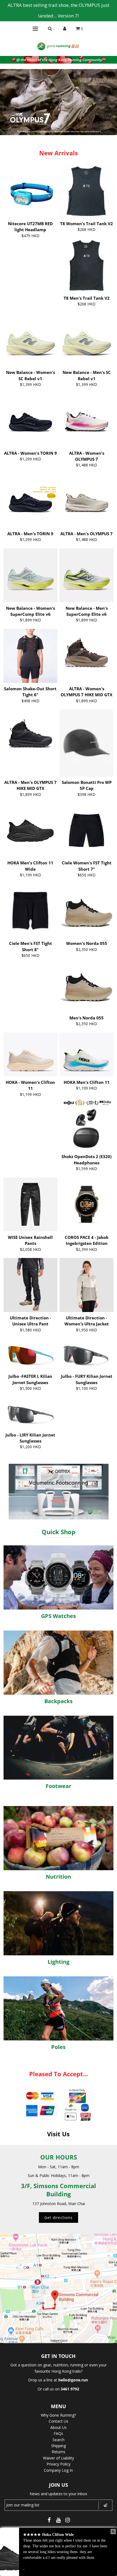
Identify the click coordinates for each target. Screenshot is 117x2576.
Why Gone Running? (58, 2415)
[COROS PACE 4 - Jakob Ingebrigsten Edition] (87, 1204)
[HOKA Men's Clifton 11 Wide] (30, 825)
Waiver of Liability (59, 2458)
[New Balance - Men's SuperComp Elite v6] (87, 575)
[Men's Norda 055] (87, 985)
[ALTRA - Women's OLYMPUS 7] (87, 420)
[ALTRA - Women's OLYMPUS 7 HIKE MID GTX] (87, 656)
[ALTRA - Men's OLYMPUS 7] (87, 501)
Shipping (59, 2446)
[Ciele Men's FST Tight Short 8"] (30, 911)
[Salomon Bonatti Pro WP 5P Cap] (87, 743)
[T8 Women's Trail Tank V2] (87, 191)
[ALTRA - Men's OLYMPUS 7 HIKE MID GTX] (30, 736)
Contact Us (59, 2421)
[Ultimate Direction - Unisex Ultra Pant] (30, 1285)
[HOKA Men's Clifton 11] (87, 1055)
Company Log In (58, 2470)
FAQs (58, 2433)
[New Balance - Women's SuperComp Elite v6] (30, 575)
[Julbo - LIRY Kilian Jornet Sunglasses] (30, 1413)
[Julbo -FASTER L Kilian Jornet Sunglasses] (30, 1354)
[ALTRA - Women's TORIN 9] (30, 420)
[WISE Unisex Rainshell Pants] (30, 1204)
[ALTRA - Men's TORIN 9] (30, 501)
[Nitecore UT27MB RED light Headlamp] (30, 191)
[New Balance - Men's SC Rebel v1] (87, 340)
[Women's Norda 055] (87, 911)
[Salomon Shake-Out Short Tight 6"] (30, 656)
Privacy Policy (59, 2464)
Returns (59, 2452)
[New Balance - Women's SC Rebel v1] (30, 340)
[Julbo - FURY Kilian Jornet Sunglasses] (87, 1354)
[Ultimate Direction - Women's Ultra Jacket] (87, 1285)
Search (59, 2440)
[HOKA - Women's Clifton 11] (30, 1055)
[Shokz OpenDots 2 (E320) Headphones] (87, 1124)
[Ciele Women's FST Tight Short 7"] (87, 830)
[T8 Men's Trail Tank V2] (87, 265)
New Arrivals (59, 153)
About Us (59, 2427)
